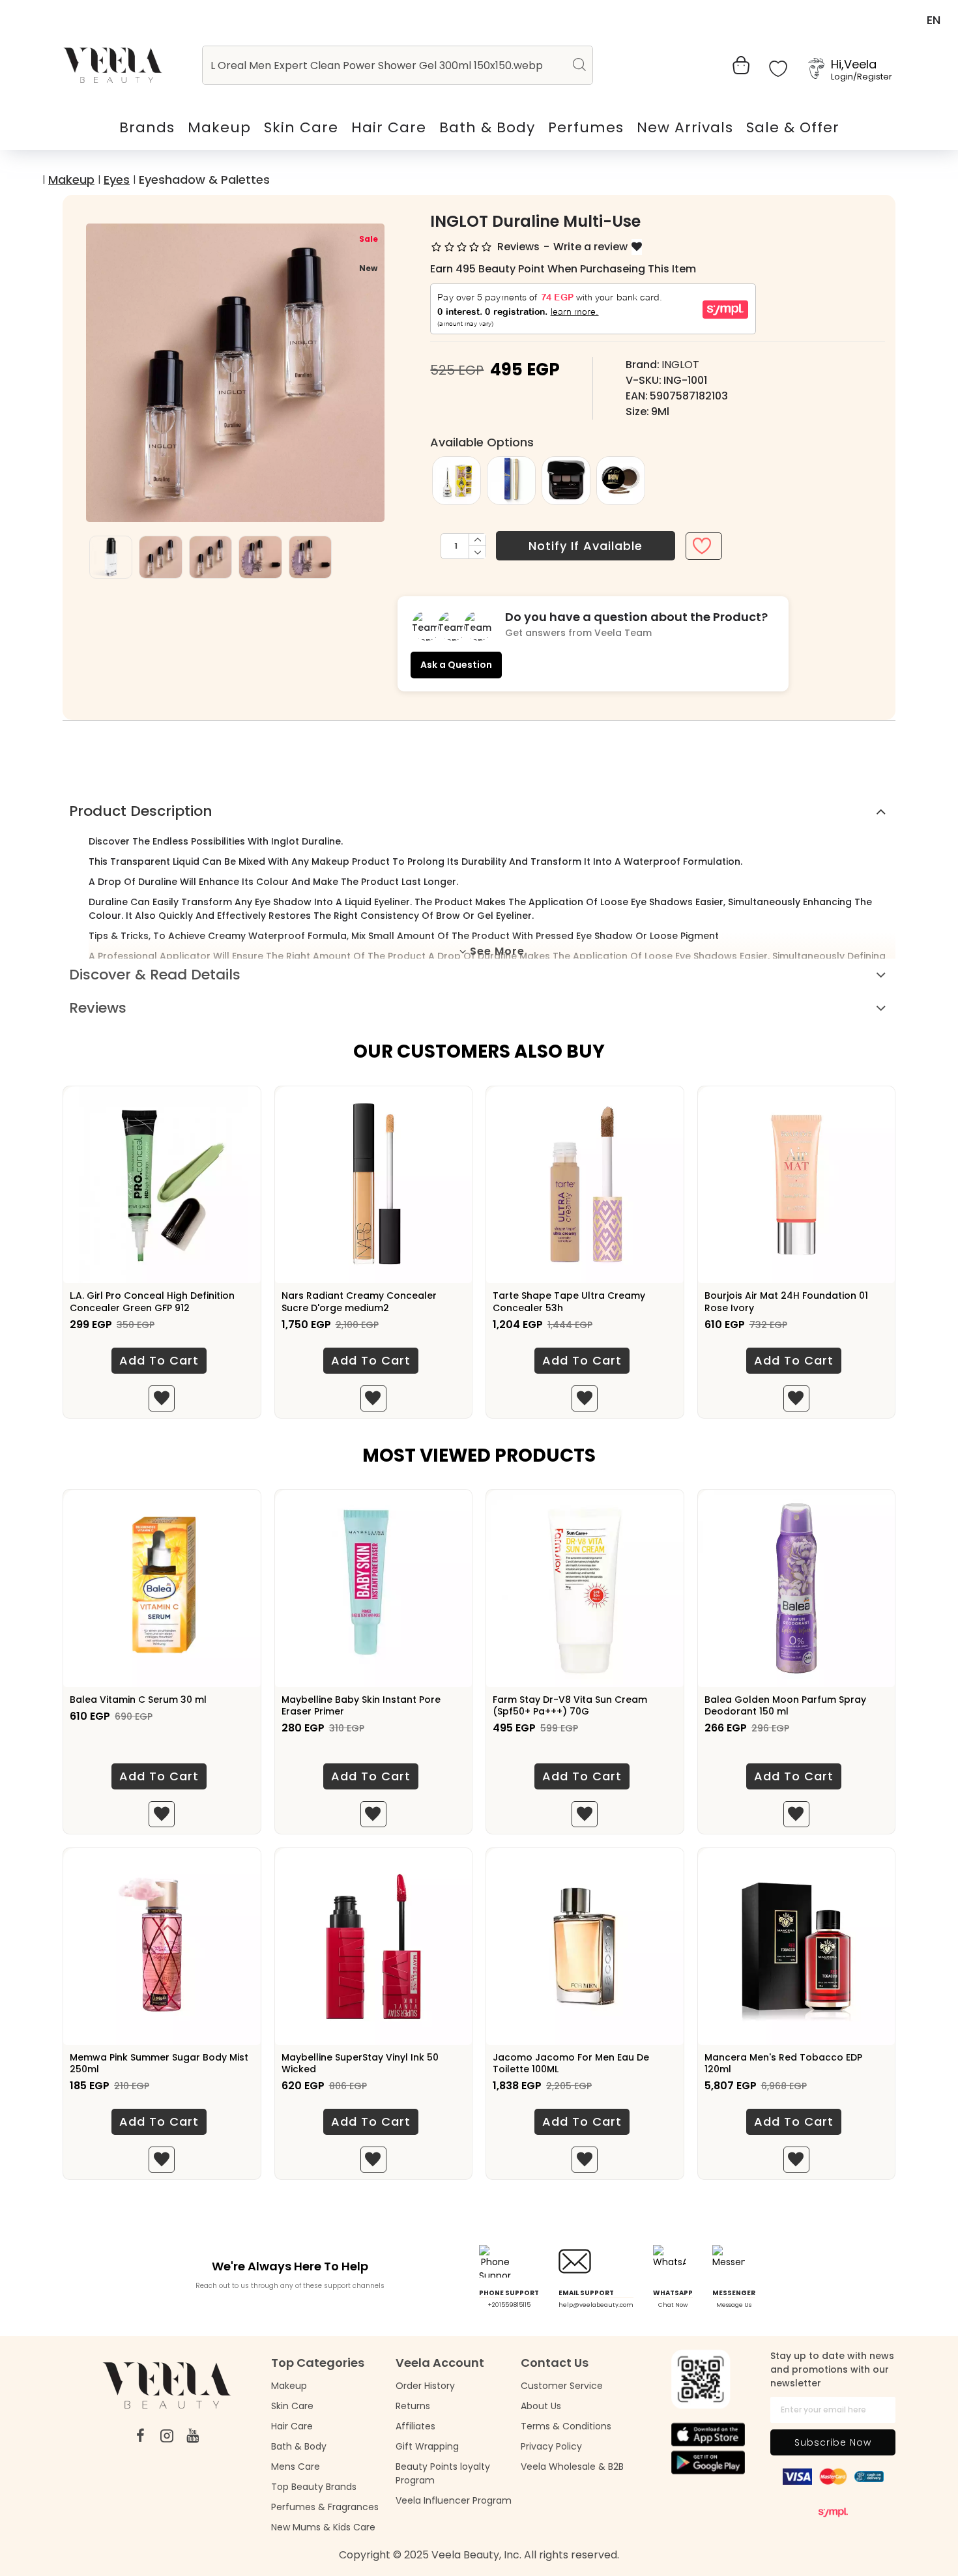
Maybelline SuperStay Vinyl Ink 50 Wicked (360, 2063)
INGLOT (680, 365)
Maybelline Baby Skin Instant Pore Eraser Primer (361, 1705)
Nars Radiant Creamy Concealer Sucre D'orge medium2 (359, 1301)
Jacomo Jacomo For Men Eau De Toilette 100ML (571, 2063)
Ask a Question (456, 665)
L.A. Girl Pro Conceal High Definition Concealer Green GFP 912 (152, 1301)
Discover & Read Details (155, 975)
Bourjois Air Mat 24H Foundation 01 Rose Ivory (786, 1301)
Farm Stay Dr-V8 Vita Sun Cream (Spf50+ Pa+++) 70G (570, 1705)
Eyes (117, 180)
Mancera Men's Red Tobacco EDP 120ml (783, 2063)
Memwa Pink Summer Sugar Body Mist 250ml (159, 2063)
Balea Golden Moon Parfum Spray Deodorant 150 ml (785, 1705)
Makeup (71, 180)
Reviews (98, 1008)
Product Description (141, 811)
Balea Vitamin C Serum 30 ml (138, 1700)
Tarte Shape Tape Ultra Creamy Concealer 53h (569, 1301)
